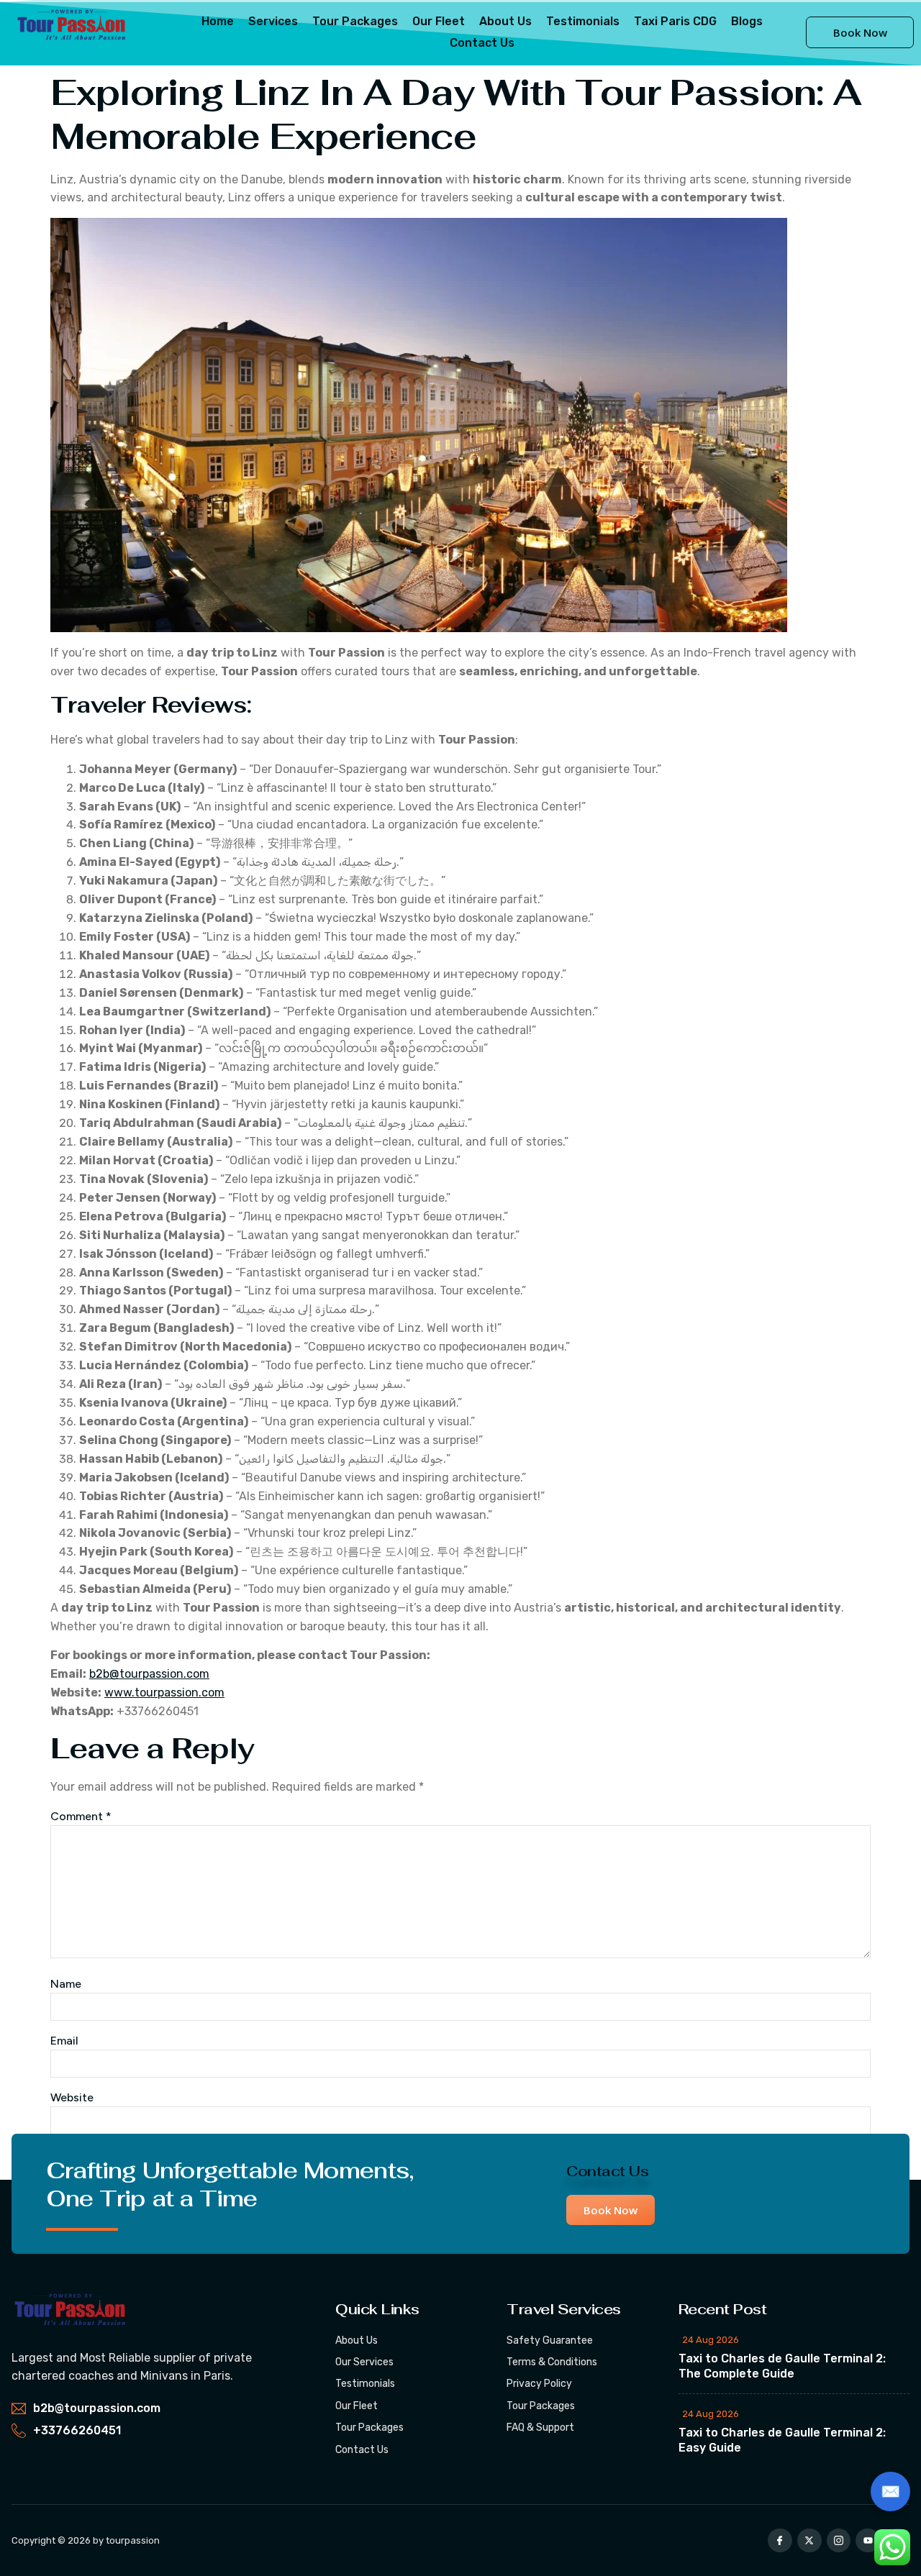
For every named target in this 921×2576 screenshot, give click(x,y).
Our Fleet (439, 21)
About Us (505, 21)
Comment (81, 1816)
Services (273, 21)
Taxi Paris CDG (675, 21)
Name (66, 1984)
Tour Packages (355, 21)
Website (72, 2097)
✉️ (890, 2491)
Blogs (747, 21)
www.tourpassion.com (164, 1693)
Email (64, 2041)
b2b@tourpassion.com (149, 1674)
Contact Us (482, 43)
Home (218, 21)
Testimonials (583, 21)
